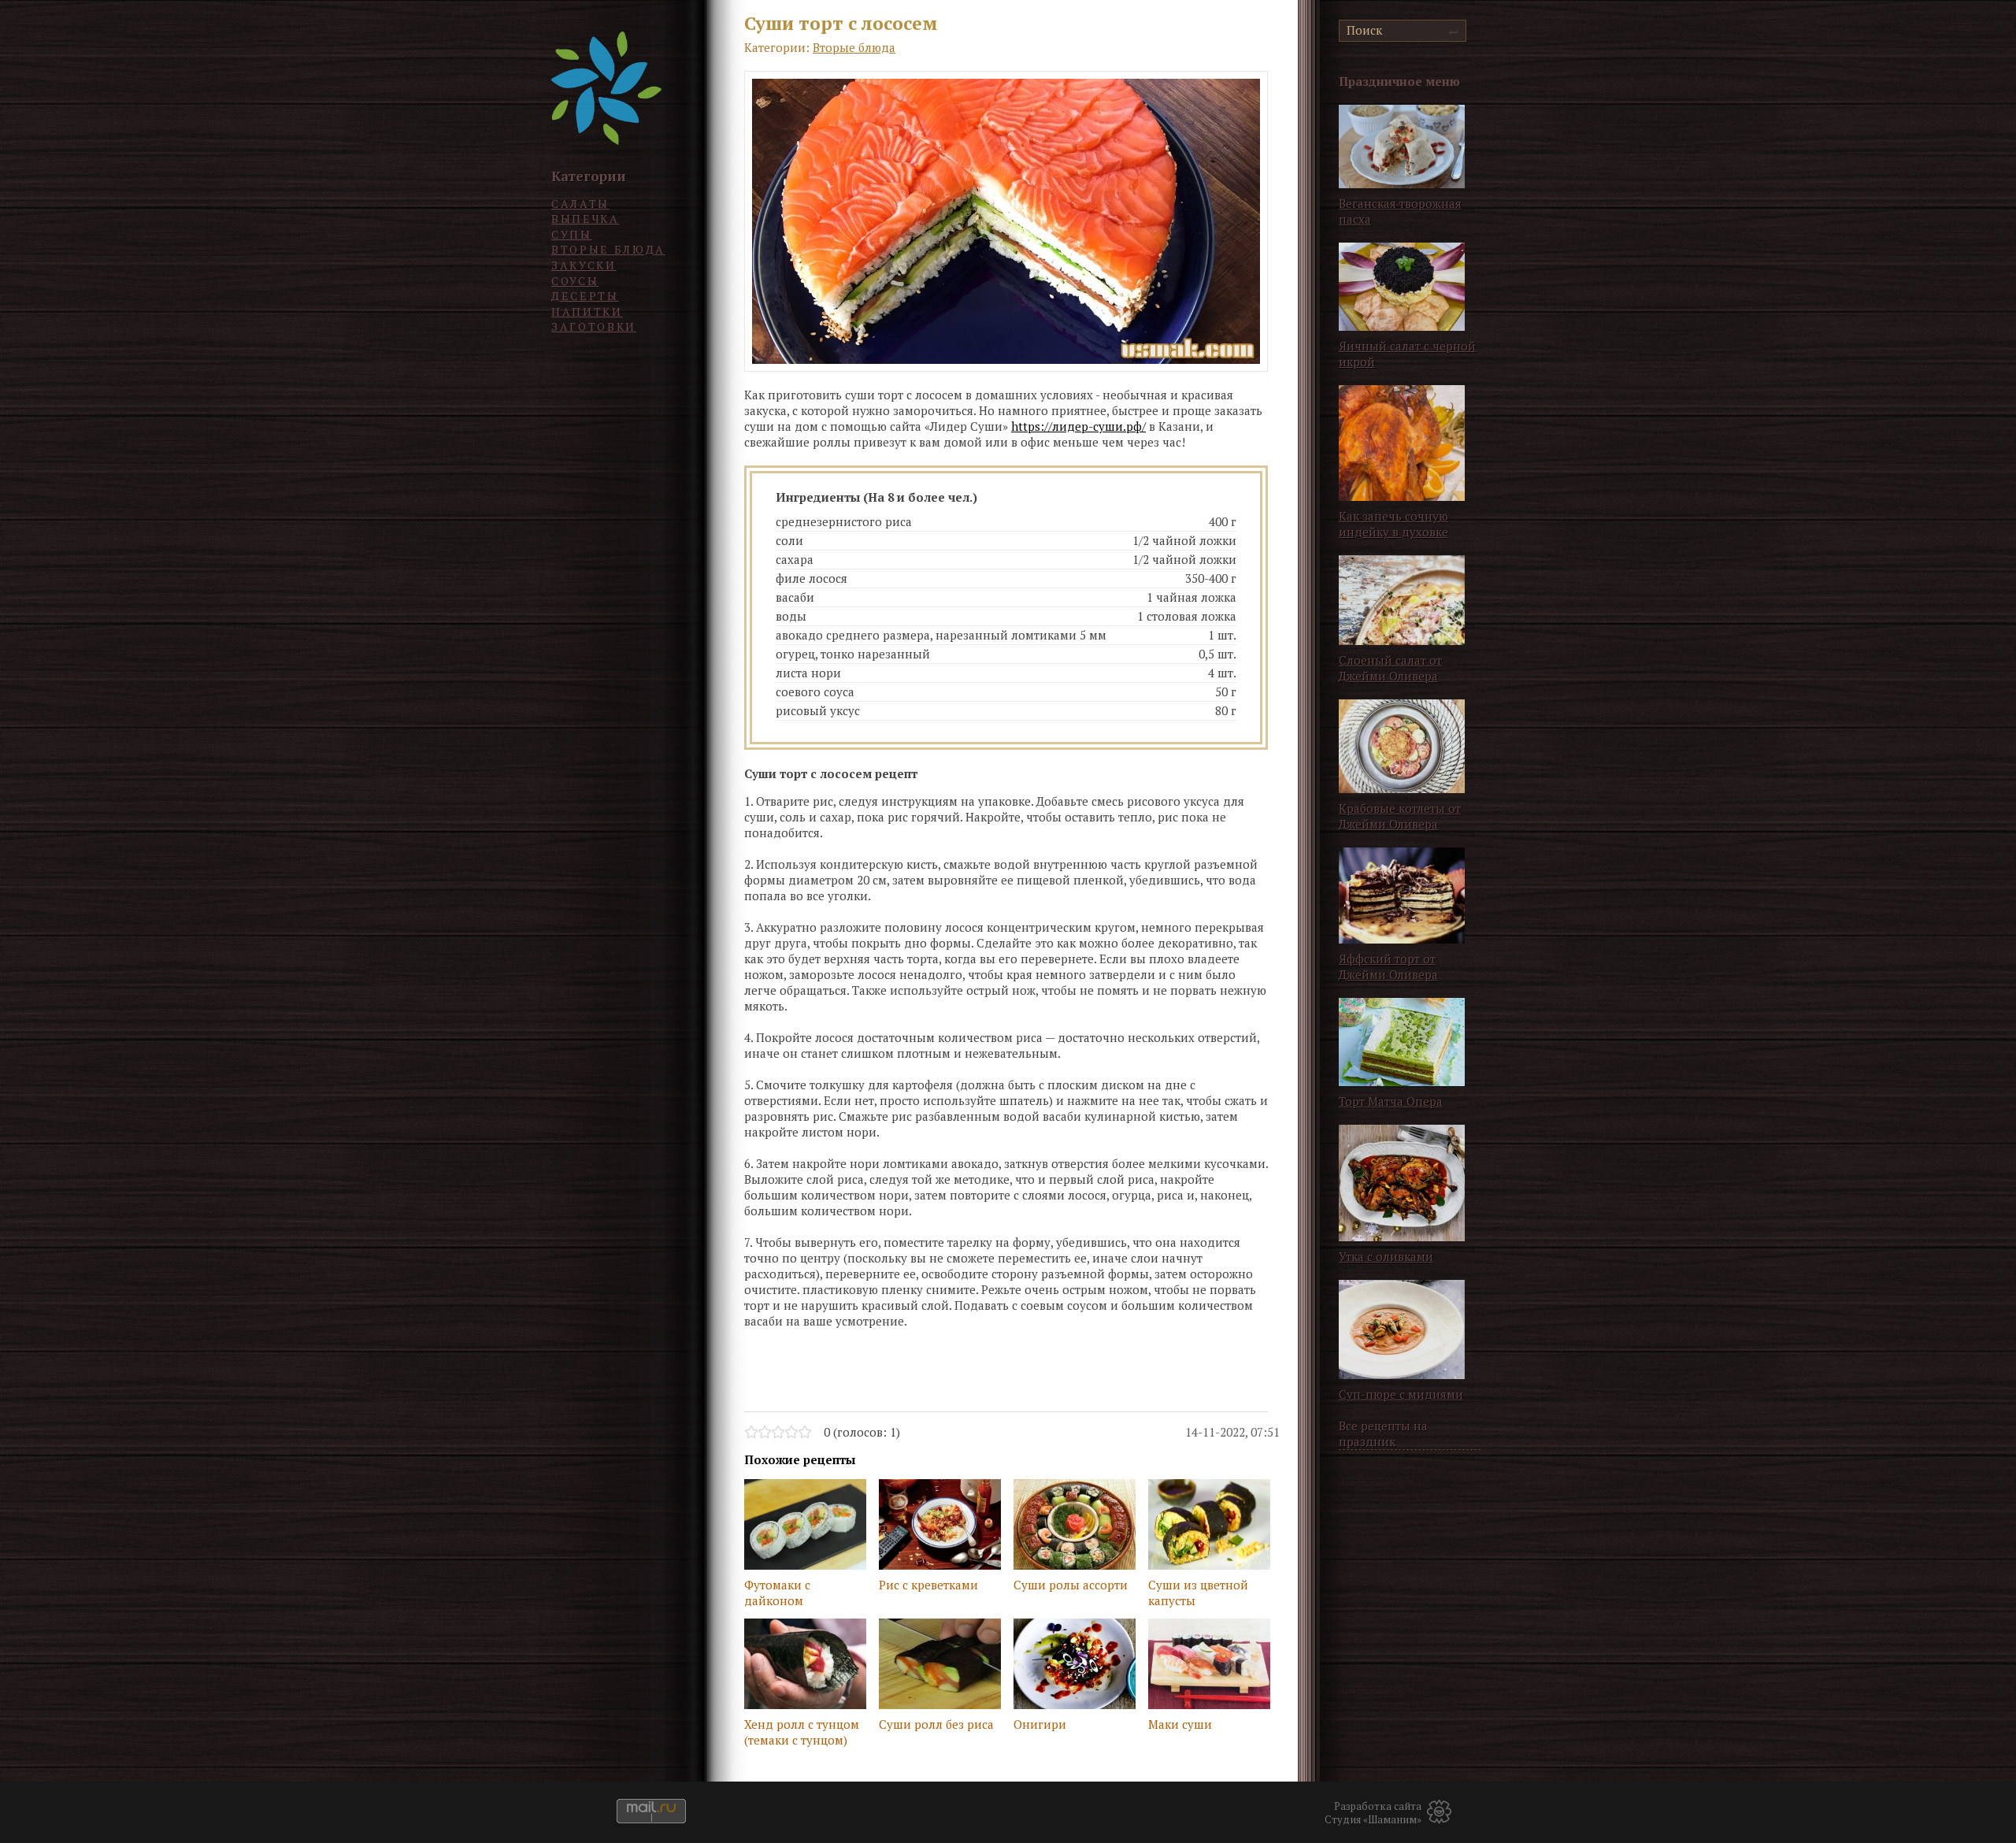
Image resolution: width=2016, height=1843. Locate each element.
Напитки (587, 311)
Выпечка (586, 219)
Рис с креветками (928, 1585)
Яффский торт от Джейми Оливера (1388, 966)
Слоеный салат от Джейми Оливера (1390, 668)
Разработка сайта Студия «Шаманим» (1373, 1813)
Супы (572, 234)
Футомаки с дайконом (777, 1593)
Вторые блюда (608, 249)
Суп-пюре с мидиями (1401, 1394)
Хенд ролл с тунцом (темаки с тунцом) (802, 1732)
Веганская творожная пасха (1400, 211)
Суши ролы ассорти (1071, 1585)
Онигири (1040, 1724)
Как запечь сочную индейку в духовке (1393, 524)
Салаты (580, 204)
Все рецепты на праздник (1383, 1433)
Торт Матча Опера (1391, 1101)
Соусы (575, 281)
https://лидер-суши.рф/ (1078, 426)
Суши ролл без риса (936, 1724)
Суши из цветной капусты (1198, 1593)
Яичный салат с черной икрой (1407, 354)
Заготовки (594, 326)
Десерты (585, 296)
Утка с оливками (1386, 1256)
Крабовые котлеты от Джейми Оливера (1400, 816)
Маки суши (1180, 1724)
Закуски (584, 265)
